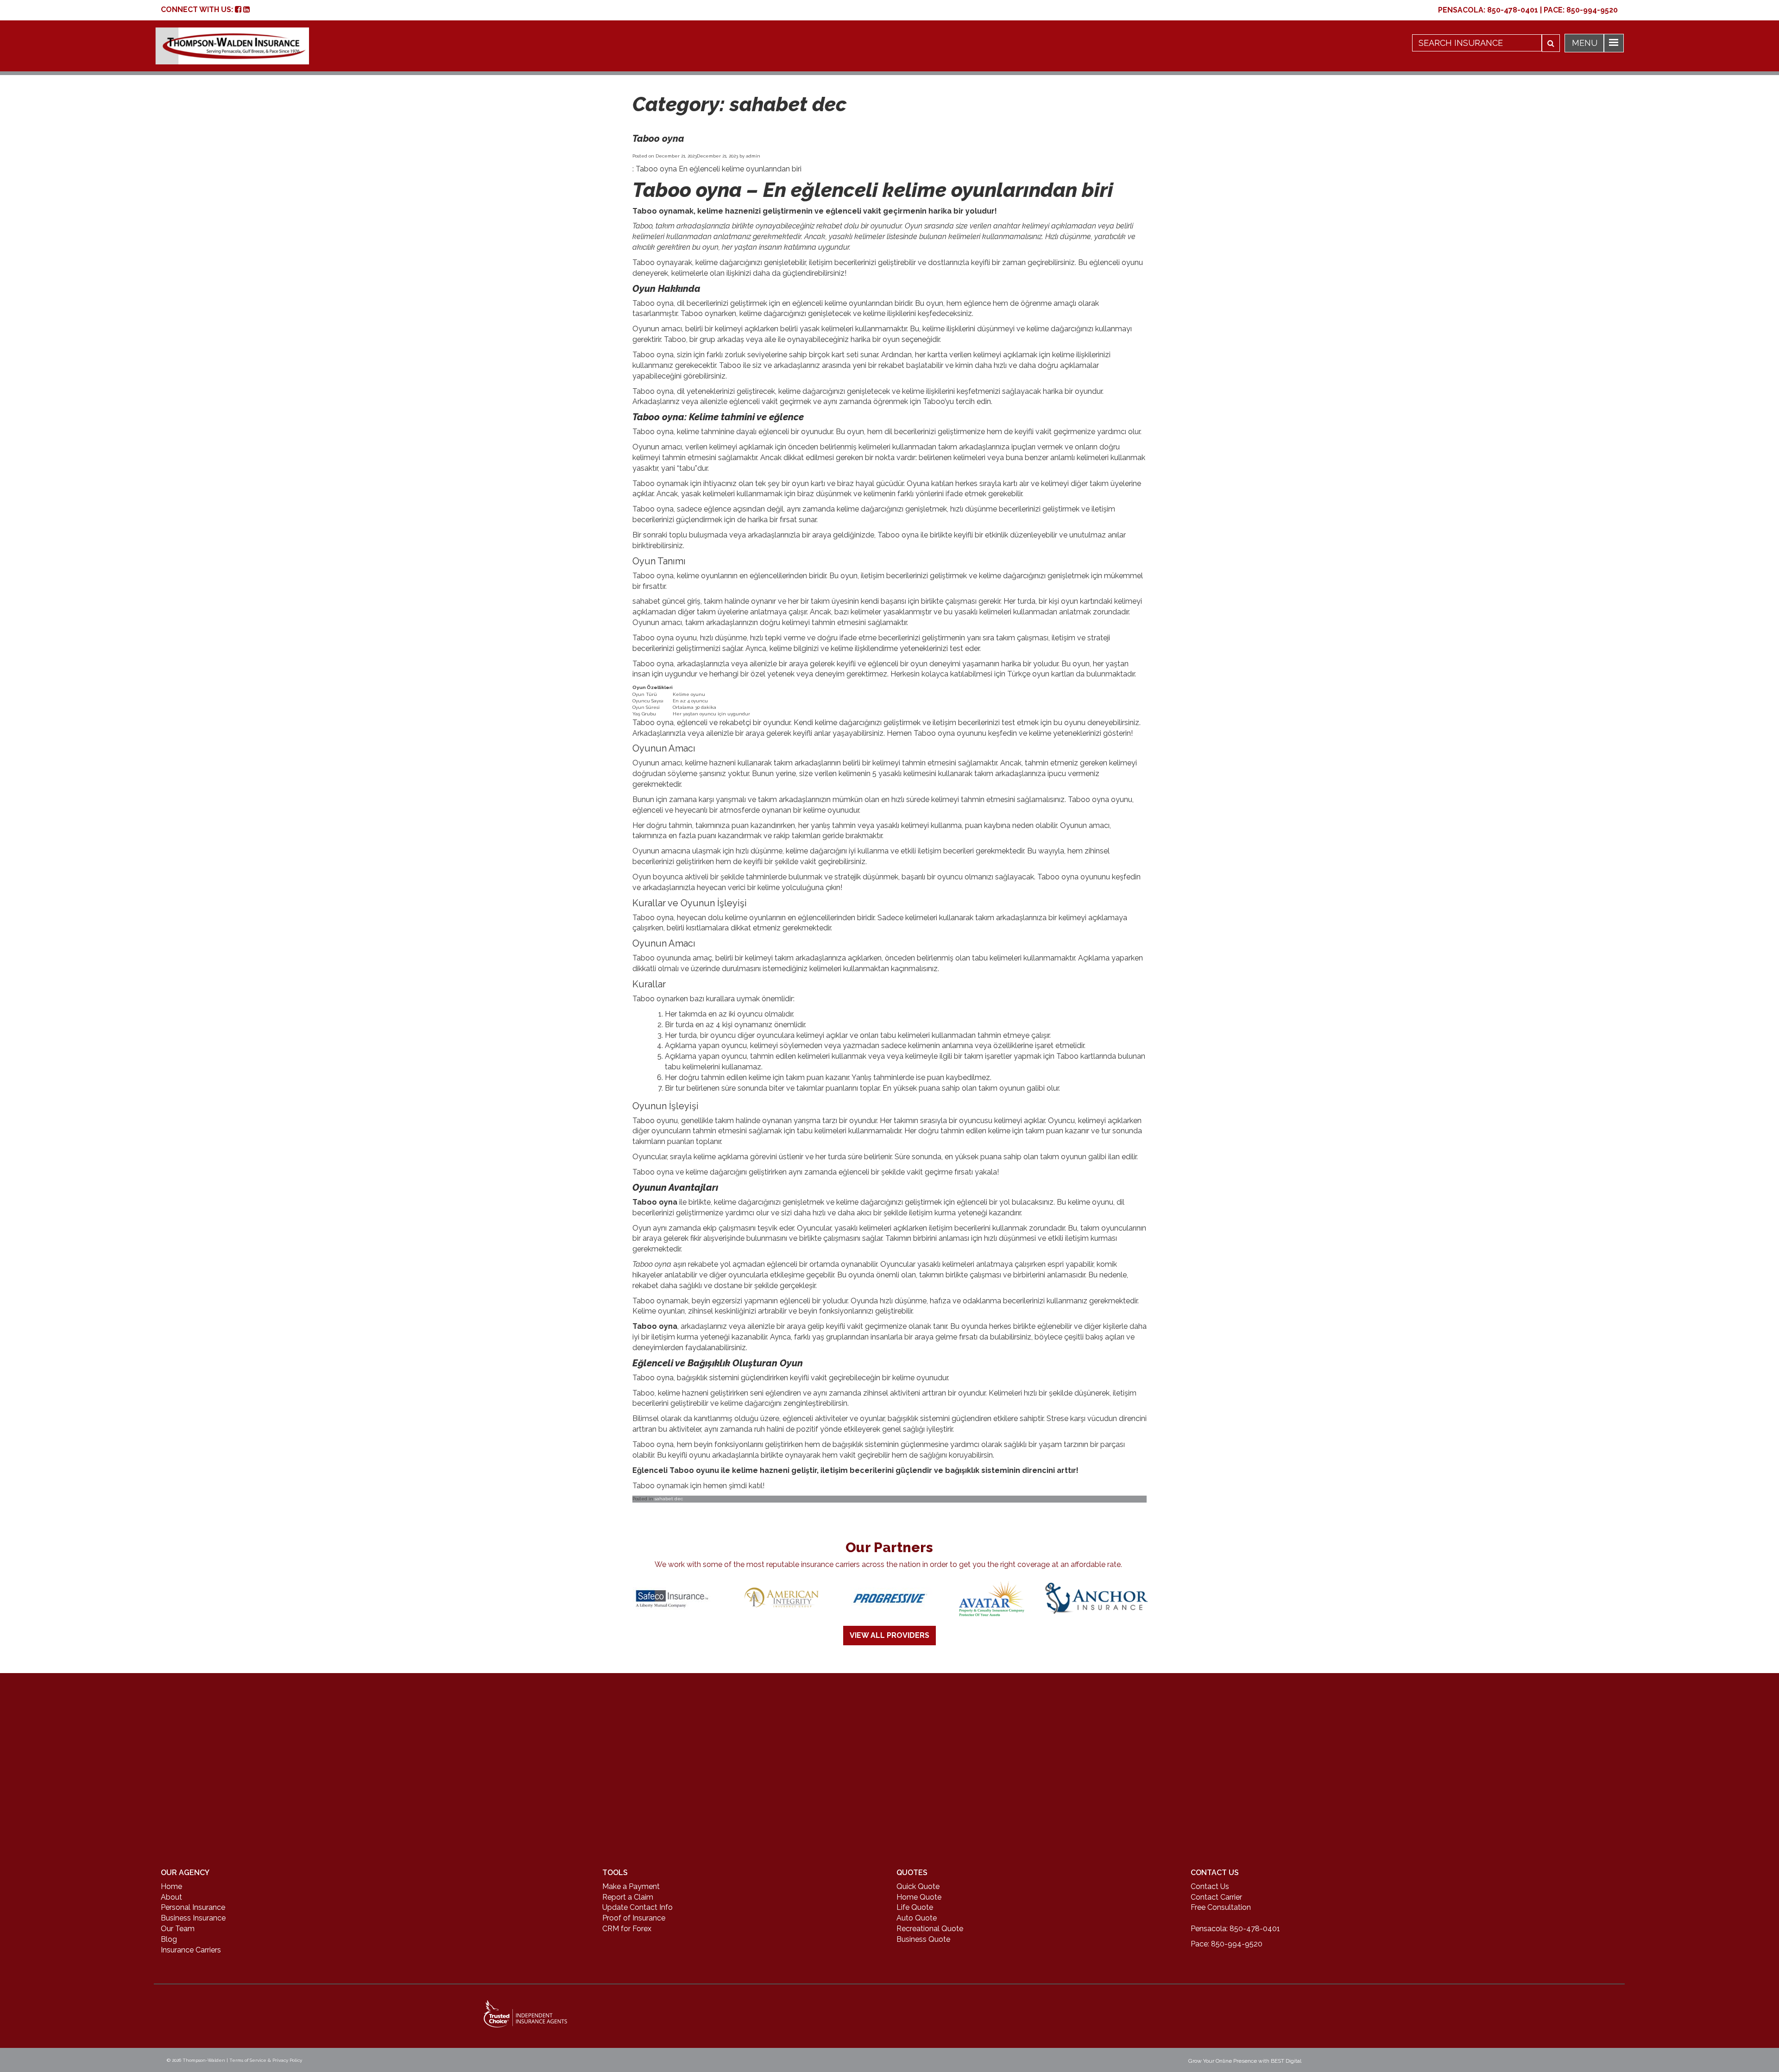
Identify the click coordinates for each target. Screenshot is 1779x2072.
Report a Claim (628, 1897)
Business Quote (923, 1939)
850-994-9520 (1592, 10)
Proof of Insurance (634, 1918)
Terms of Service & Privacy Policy (266, 2060)
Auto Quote (917, 1918)
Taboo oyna (658, 139)
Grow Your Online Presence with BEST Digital (1245, 2061)
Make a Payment (631, 1886)
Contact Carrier (1216, 1897)
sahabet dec (669, 1499)
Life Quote (915, 1907)
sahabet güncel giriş (666, 601)
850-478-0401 (1513, 10)
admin (753, 156)
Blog (169, 1939)
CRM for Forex (627, 1929)
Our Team (178, 1929)
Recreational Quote (930, 1929)
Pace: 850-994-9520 (1227, 1944)
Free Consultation (1221, 1907)
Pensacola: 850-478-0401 (1235, 1929)
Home (171, 1886)
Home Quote (919, 1897)
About (171, 1897)
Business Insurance (193, 1918)
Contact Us (1210, 1886)
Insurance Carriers (191, 1950)
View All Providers (889, 1635)
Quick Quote (918, 1886)
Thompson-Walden (204, 2060)
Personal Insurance (193, 1907)
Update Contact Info (637, 1907)
